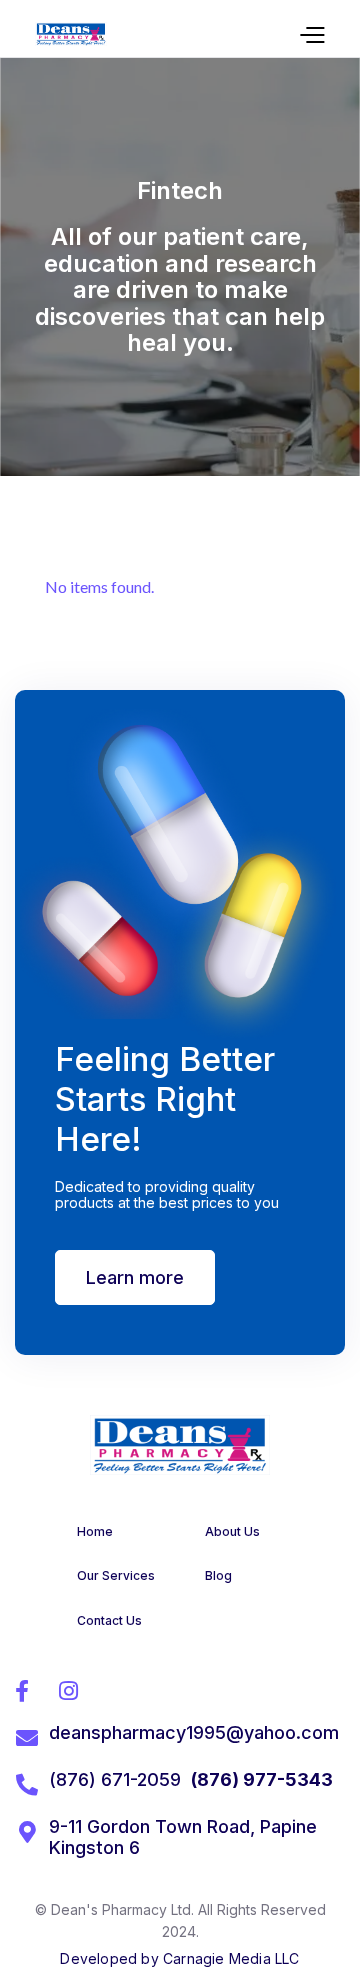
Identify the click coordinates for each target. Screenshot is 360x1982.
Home (95, 1531)
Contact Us (109, 1620)
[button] (311, 33)
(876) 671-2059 (115, 1779)
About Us (232, 1531)
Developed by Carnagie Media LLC (179, 1958)
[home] (71, 33)
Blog (218, 1575)
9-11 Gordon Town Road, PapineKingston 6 (183, 1837)
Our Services (116, 1575)
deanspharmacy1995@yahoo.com (194, 1732)
